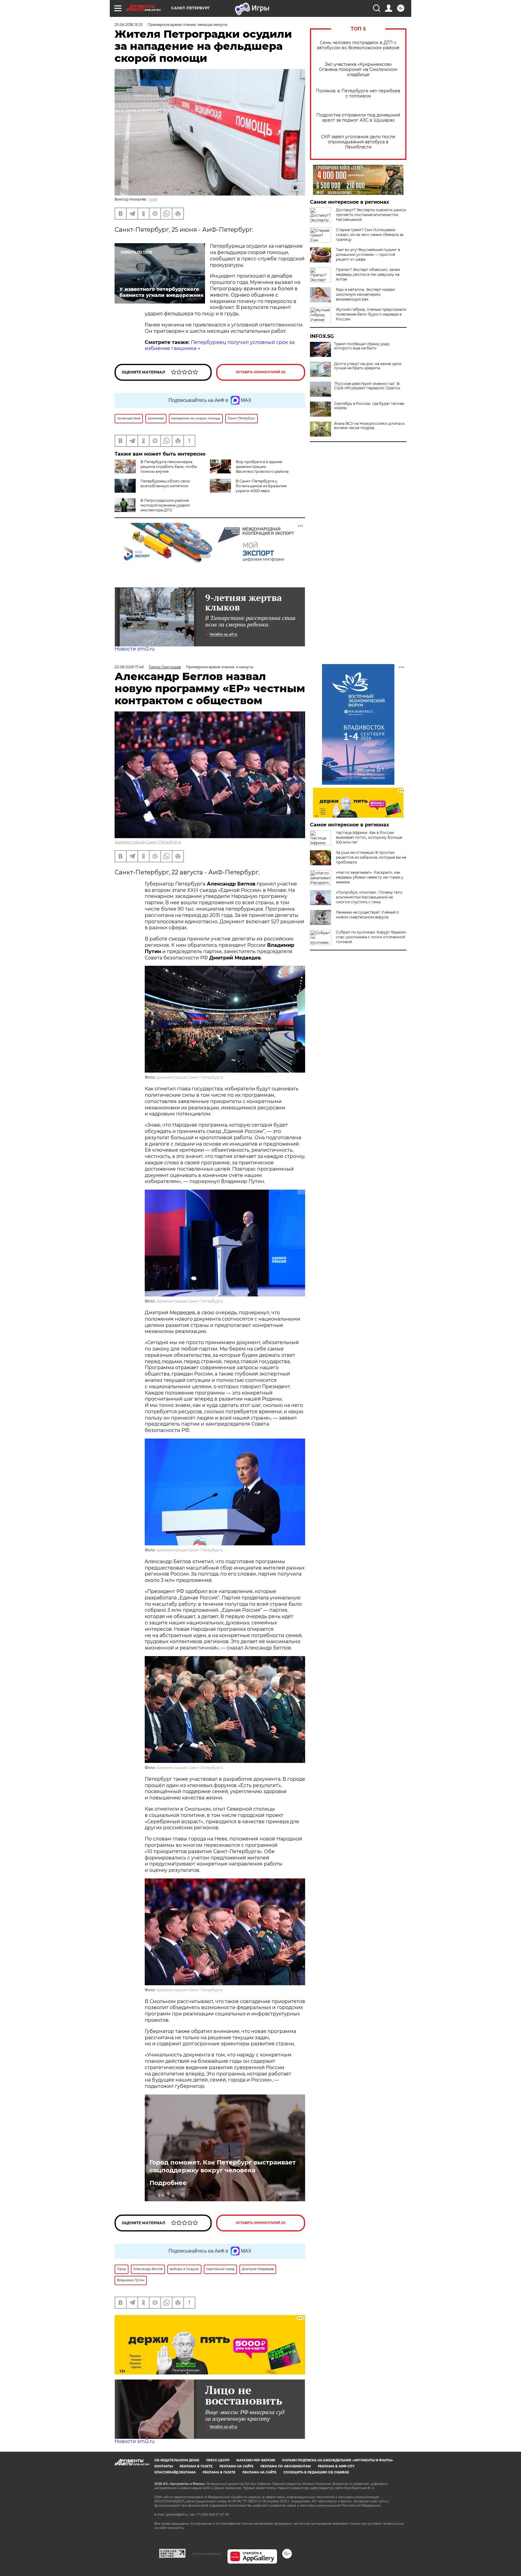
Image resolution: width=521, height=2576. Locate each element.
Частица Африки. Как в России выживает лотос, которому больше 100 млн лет (369, 837)
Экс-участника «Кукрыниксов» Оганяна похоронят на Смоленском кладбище (358, 70)
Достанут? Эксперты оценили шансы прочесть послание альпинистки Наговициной (371, 215)
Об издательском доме (177, 2460)
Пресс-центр (218, 2460)
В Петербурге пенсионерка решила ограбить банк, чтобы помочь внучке (169, 467)
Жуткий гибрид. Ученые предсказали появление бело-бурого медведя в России (371, 314)
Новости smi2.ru (135, 649)
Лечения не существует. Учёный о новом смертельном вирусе (367, 915)
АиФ (153, 199)
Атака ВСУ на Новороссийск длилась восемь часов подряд (369, 426)
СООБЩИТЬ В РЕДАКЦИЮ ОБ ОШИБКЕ (316, 2472)
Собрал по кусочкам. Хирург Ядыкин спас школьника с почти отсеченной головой (371, 937)
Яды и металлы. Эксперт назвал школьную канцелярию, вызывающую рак (366, 294)
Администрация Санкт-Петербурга (148, 842)
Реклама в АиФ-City (336, 2466)
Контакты (164, 2466)
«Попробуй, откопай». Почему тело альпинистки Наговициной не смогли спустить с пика (369, 897)
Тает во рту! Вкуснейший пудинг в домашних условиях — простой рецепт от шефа (368, 254)
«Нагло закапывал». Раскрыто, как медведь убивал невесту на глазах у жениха (370, 877)
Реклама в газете (196, 2466)
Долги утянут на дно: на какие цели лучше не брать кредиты (368, 366)
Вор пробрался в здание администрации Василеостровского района (262, 467)
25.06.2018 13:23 (129, 25)
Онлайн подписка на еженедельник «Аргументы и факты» (338, 2460)
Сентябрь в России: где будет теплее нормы (369, 406)
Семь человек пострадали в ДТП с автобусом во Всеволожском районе (358, 45)
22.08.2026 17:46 (129, 667)
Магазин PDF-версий (256, 2460)
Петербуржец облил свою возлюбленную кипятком (165, 483)
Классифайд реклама (175, 2472)
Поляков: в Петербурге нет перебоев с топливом (358, 94)
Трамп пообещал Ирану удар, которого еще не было (362, 346)
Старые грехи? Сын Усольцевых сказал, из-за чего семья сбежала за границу (370, 235)
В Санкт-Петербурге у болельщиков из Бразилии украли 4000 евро (261, 486)
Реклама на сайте (237, 2466)
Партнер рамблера (206, 2554)
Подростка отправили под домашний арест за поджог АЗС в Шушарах (358, 118)
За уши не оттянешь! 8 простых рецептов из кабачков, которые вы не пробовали (371, 857)
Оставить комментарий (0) (261, 372)
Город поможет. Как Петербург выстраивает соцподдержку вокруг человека (223, 2166)
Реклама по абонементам (286, 2466)
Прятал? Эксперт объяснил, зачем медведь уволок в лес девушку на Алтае (368, 274)
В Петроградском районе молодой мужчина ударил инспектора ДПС (165, 505)
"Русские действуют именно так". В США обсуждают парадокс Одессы (367, 386)
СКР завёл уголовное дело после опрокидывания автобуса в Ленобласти (358, 142)
